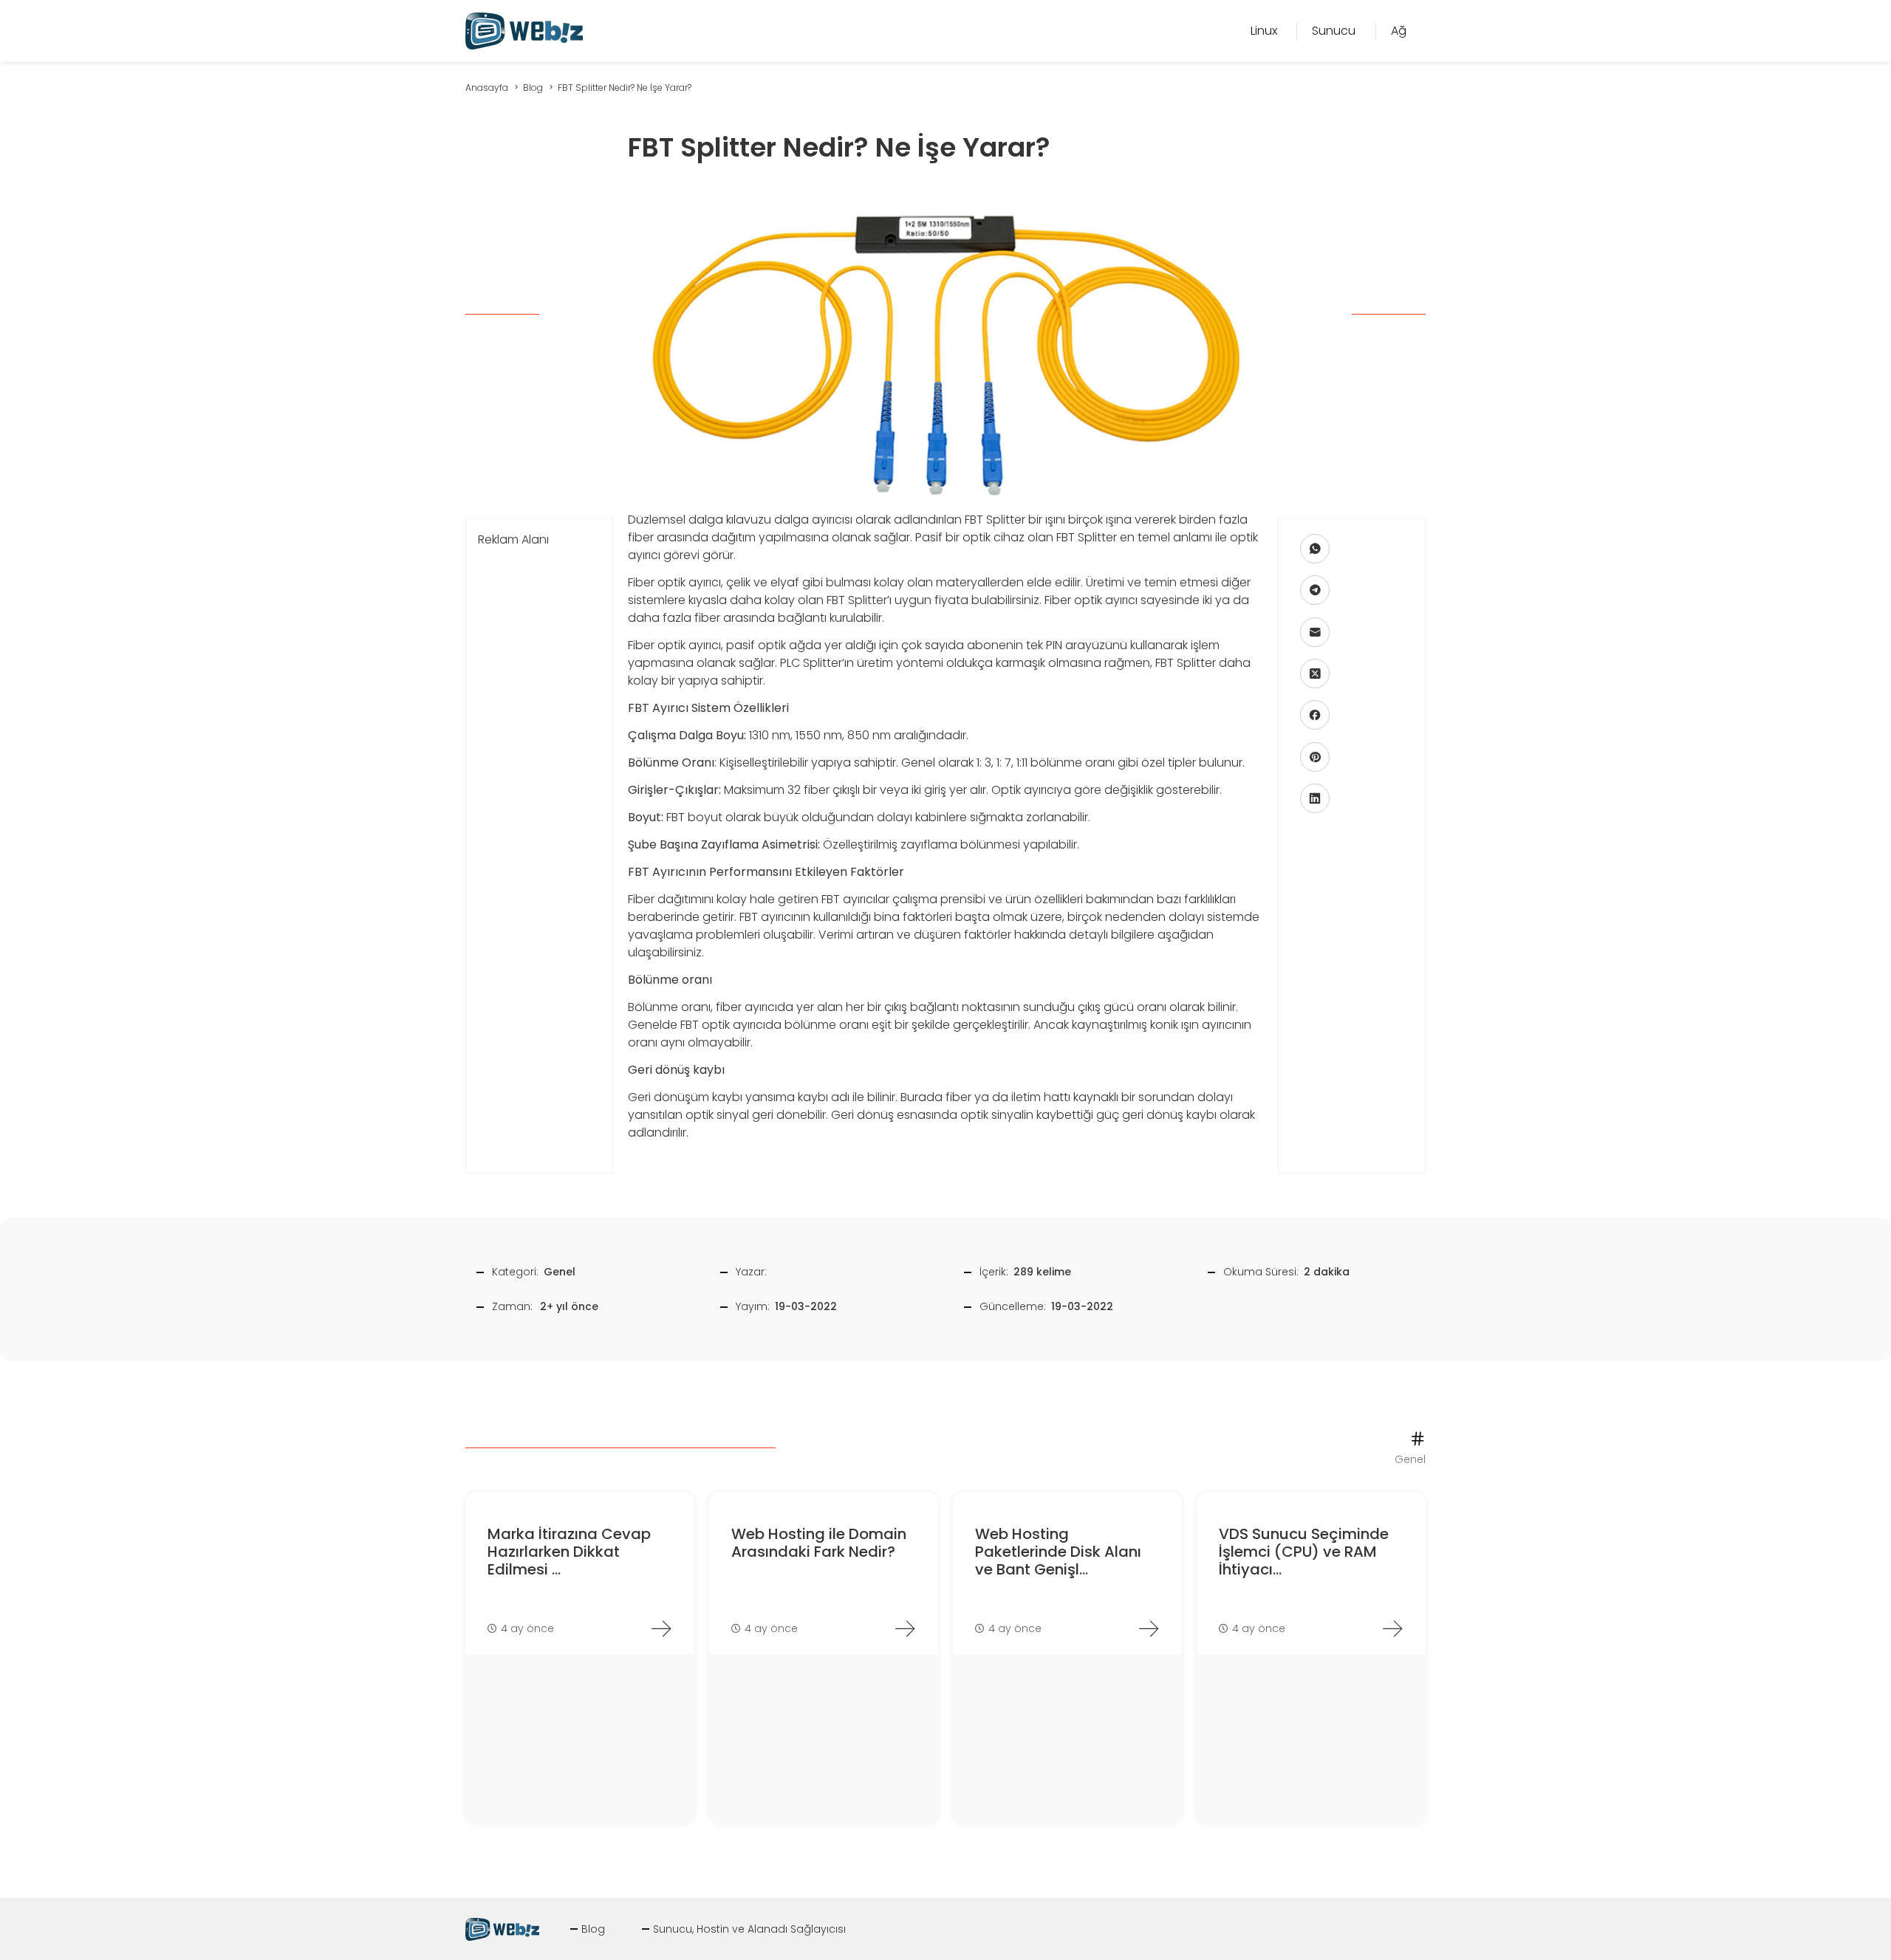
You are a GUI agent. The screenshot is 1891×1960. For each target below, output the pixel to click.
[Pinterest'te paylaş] (1315, 757)
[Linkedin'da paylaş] (1315, 798)
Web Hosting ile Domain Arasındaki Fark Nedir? (819, 1543)
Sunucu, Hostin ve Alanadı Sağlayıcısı (749, 1929)
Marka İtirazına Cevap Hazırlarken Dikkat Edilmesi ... (569, 1552)
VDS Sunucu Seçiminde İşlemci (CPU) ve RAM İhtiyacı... (1304, 1552)
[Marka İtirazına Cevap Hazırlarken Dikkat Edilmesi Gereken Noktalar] (661, 1628)
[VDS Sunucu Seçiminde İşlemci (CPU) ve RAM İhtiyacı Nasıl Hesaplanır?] (1392, 1628)
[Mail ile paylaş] (1315, 632)
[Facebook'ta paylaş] (1315, 715)
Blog (593, 1929)
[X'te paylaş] (1315, 674)
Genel (560, 1272)
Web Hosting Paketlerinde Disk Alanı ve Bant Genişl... (1058, 1552)
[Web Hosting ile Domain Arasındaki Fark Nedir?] (905, 1628)
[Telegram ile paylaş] (1315, 590)
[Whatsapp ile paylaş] (1315, 549)
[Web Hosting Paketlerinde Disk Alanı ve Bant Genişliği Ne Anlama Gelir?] (1149, 1628)
